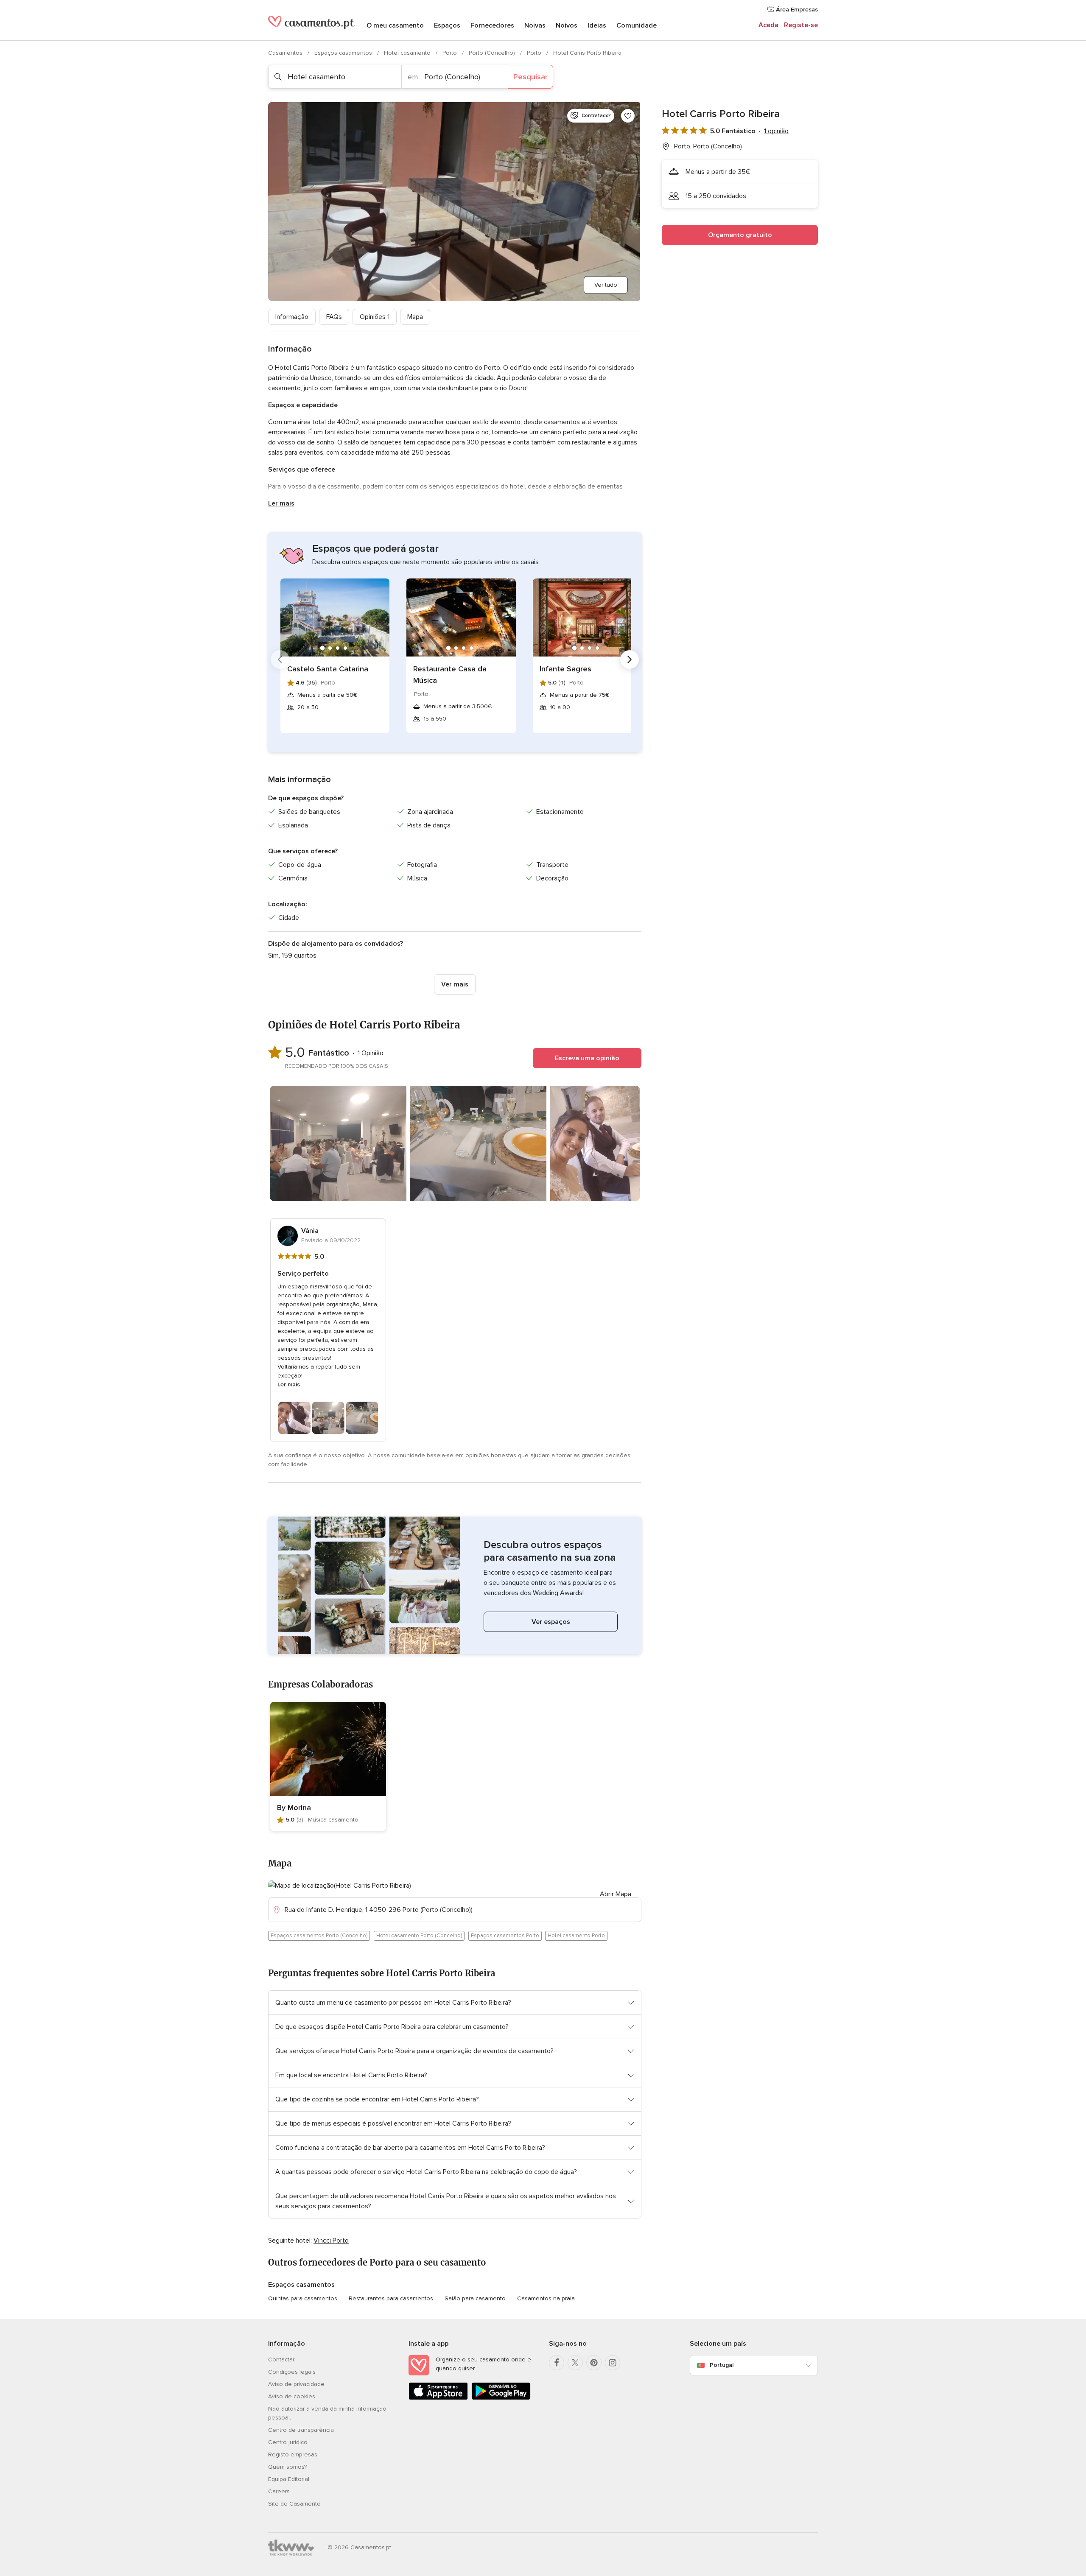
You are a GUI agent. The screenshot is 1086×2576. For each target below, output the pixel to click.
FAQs (334, 317)
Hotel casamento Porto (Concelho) (419, 1936)
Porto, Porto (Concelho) (708, 146)
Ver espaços (551, 1622)
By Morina (294, 1808)
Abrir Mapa (616, 1894)
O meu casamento (395, 25)
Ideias (597, 25)
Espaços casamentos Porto (505, 1936)
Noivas (535, 25)
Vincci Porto (331, 2241)
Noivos (567, 25)
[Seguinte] (630, 659)
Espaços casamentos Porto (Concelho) (319, 1936)
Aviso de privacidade (296, 2384)
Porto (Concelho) (493, 53)
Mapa (415, 317)
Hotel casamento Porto (576, 1936)
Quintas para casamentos (303, 2298)
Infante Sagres (565, 669)
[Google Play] (501, 2398)
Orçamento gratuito (740, 235)
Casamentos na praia (546, 2298)
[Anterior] (280, 659)
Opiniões (375, 317)
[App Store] (438, 2398)
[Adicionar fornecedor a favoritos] (628, 116)
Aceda (768, 25)
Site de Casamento (294, 2504)
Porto (451, 53)
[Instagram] (613, 2363)
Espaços (447, 25)
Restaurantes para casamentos (391, 2298)
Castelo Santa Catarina (328, 669)
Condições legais (292, 2372)
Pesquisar (530, 77)
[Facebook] (557, 2363)
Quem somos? (287, 2467)
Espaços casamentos (344, 53)
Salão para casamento (475, 2298)
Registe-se (801, 25)
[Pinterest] (594, 2363)
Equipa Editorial (289, 2479)
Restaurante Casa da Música (450, 675)
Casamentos (286, 53)
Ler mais (281, 503)
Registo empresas (293, 2454)
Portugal (722, 2365)
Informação (292, 317)
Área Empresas (796, 10)
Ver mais (455, 984)
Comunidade (637, 25)
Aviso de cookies (292, 2396)
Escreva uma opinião (587, 1058)
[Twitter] (575, 2363)
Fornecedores (492, 25)
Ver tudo (606, 285)
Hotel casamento (408, 53)
